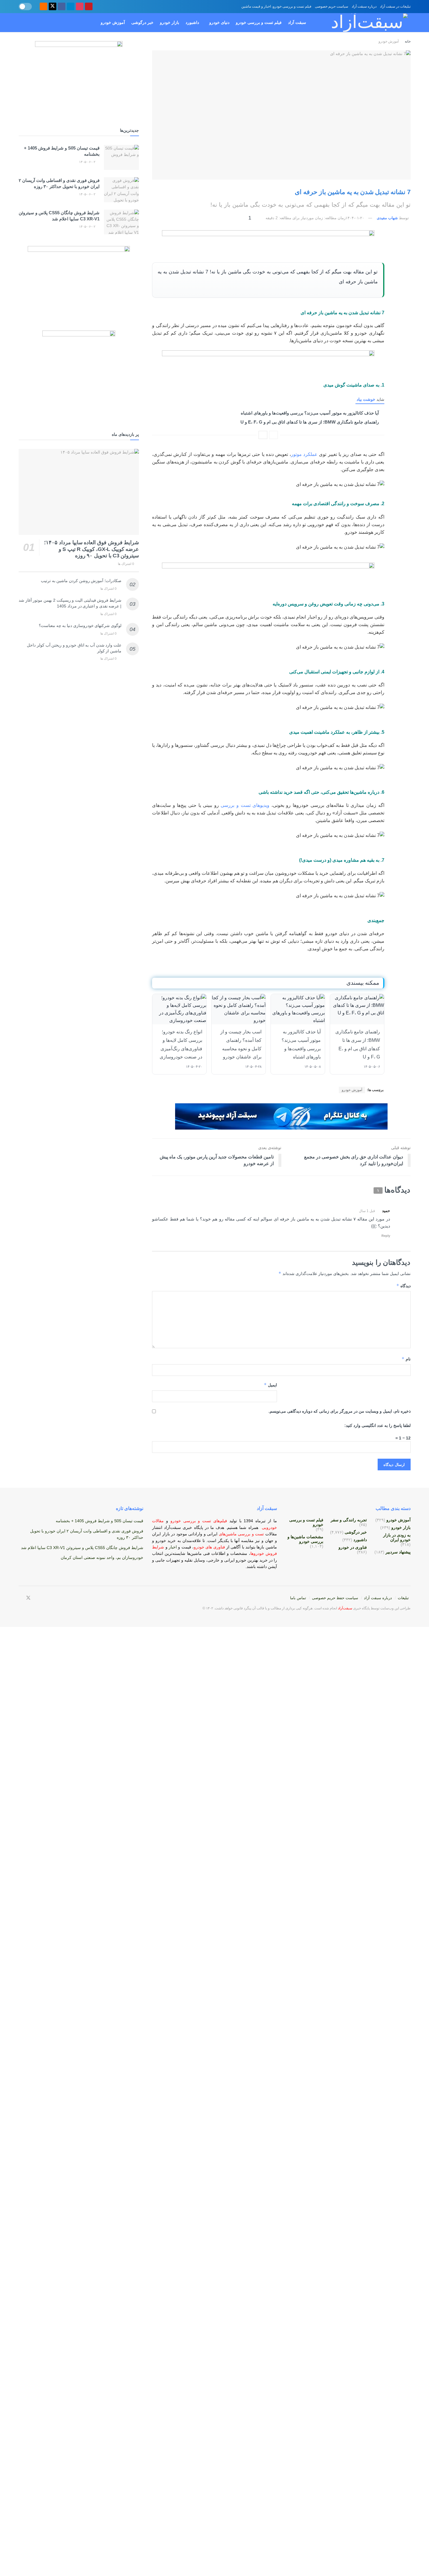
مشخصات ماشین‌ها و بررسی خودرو (305, 1539)
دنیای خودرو (219, 22)
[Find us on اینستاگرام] (80, 7)
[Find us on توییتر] (53, 7)
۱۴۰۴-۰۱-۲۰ (355, 218)
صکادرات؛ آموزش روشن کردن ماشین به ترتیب (81, 581)
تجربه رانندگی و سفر (349, 1520)
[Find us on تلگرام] (71, 7)
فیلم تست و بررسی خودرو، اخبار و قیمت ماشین (276, 6)
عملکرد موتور (304, 454)
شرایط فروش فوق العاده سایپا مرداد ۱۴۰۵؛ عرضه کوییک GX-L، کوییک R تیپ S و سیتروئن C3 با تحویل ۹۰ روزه (91, 549)
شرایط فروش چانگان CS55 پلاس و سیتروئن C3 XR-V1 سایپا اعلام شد (82, 1548)
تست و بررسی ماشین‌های (226, 1534)
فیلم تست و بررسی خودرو (259, 22)
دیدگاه (403, 1286)
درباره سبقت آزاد (364, 6)
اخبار (173, 1547)
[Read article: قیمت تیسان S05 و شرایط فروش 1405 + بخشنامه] (121, 157)
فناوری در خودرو (353, 1547)
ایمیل (270, 1385)
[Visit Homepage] (363, 23)
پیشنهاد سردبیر (398, 1552)
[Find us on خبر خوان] (43, 7)
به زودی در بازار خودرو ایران (397, 1537)
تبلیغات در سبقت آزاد (395, 6)
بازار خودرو (170, 22)
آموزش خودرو (113, 22)
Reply (386, 1236)
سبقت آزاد (297, 22)
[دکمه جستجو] (21, 23)
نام (406, 1359)
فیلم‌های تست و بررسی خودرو (199, 1521)
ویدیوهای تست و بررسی (245, 805)
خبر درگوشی (142, 22)
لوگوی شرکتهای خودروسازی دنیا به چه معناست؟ (80, 626)
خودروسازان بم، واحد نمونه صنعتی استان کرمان (102, 1557)
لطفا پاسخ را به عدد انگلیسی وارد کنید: (377, 1425)
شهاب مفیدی (387, 218)
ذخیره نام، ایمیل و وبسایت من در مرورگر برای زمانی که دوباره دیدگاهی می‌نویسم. (340, 1411)
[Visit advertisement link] (268, 243)
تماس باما (298, 1598)
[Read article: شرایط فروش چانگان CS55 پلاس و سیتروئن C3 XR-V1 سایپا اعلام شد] (121, 222)
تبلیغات (403, 1598)
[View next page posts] (263, 435)
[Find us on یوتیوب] (89, 7)
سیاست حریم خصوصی (332, 6)
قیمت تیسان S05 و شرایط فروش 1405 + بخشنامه (100, 1521)
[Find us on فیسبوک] (62, 7)
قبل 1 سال (367, 1211)
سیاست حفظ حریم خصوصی (335, 1598)
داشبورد (192, 22)
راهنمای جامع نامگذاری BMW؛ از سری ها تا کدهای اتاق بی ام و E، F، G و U (310, 422)
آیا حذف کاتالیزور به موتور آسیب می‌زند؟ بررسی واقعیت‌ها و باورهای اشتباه (310, 413)
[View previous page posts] (273, 435)
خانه (407, 41)
